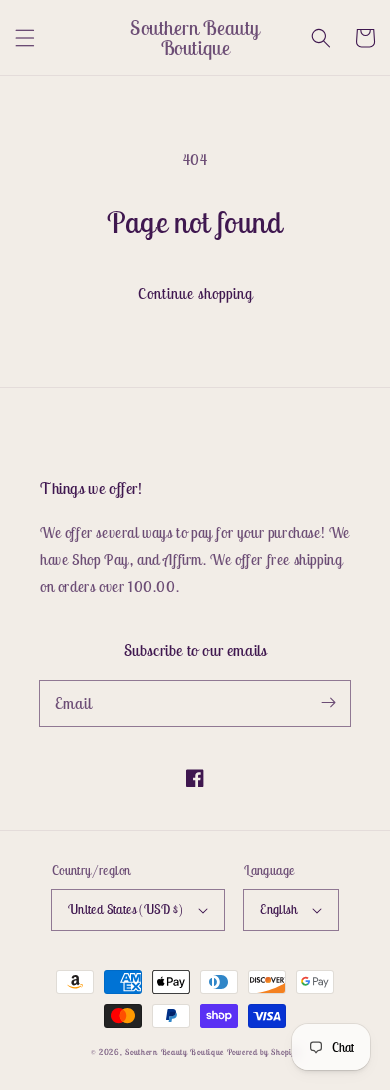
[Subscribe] (328, 703)
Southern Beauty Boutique (174, 1052)
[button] (25, 38)
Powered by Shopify (263, 1052)
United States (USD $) (125, 909)
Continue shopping (195, 293)
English (278, 909)
